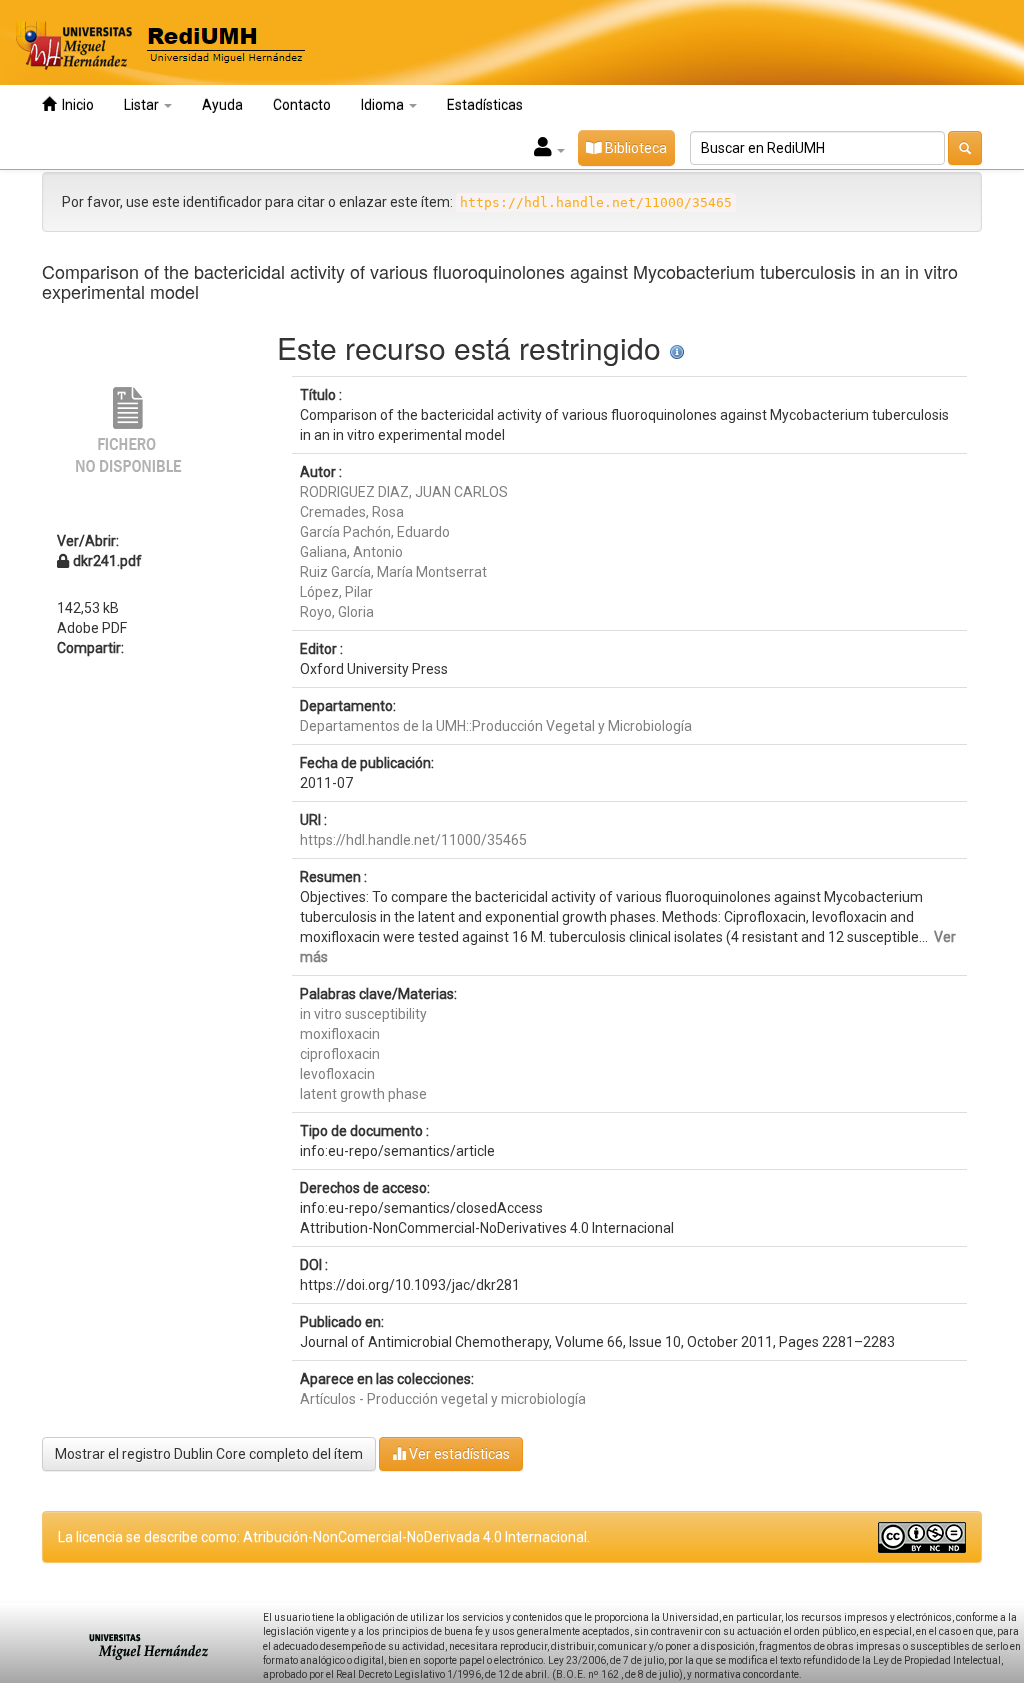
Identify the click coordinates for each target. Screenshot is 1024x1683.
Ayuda (222, 105)
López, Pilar (336, 592)
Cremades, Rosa (352, 512)
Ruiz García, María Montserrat (393, 572)
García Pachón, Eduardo (375, 532)
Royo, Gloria (337, 612)
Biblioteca (634, 148)
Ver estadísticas (458, 1454)
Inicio (75, 105)
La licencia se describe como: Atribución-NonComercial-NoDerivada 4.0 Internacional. (324, 1537)
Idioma (384, 105)
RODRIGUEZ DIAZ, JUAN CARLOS (404, 492)
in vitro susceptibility (363, 1014)
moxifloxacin (340, 1034)
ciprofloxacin (340, 1054)
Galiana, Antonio (351, 552)
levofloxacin (337, 1074)
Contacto (302, 105)
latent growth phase (363, 1094)
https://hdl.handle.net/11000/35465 (413, 840)
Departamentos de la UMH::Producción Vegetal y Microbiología (496, 726)
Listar (143, 105)
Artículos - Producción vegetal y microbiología (443, 1399)
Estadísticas (485, 105)
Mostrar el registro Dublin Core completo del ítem (209, 1454)
